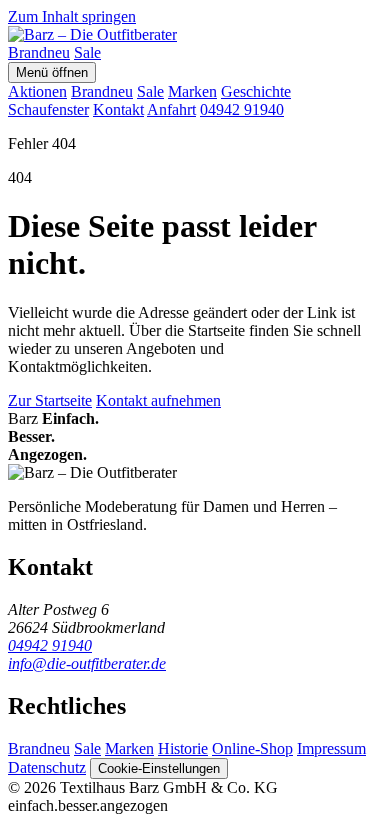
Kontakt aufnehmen (158, 400)
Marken (192, 91)
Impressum (331, 748)
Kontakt (118, 109)
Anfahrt (171, 109)
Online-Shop (252, 748)
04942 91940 (242, 109)
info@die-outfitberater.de (87, 663)
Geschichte (256, 91)
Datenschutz (47, 767)
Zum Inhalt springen (72, 16)
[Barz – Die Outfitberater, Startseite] (92, 34)
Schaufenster (48, 109)
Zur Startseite (50, 400)
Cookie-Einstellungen (159, 768)
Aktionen (37, 91)
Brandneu (39, 52)
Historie (183, 748)
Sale (87, 52)
